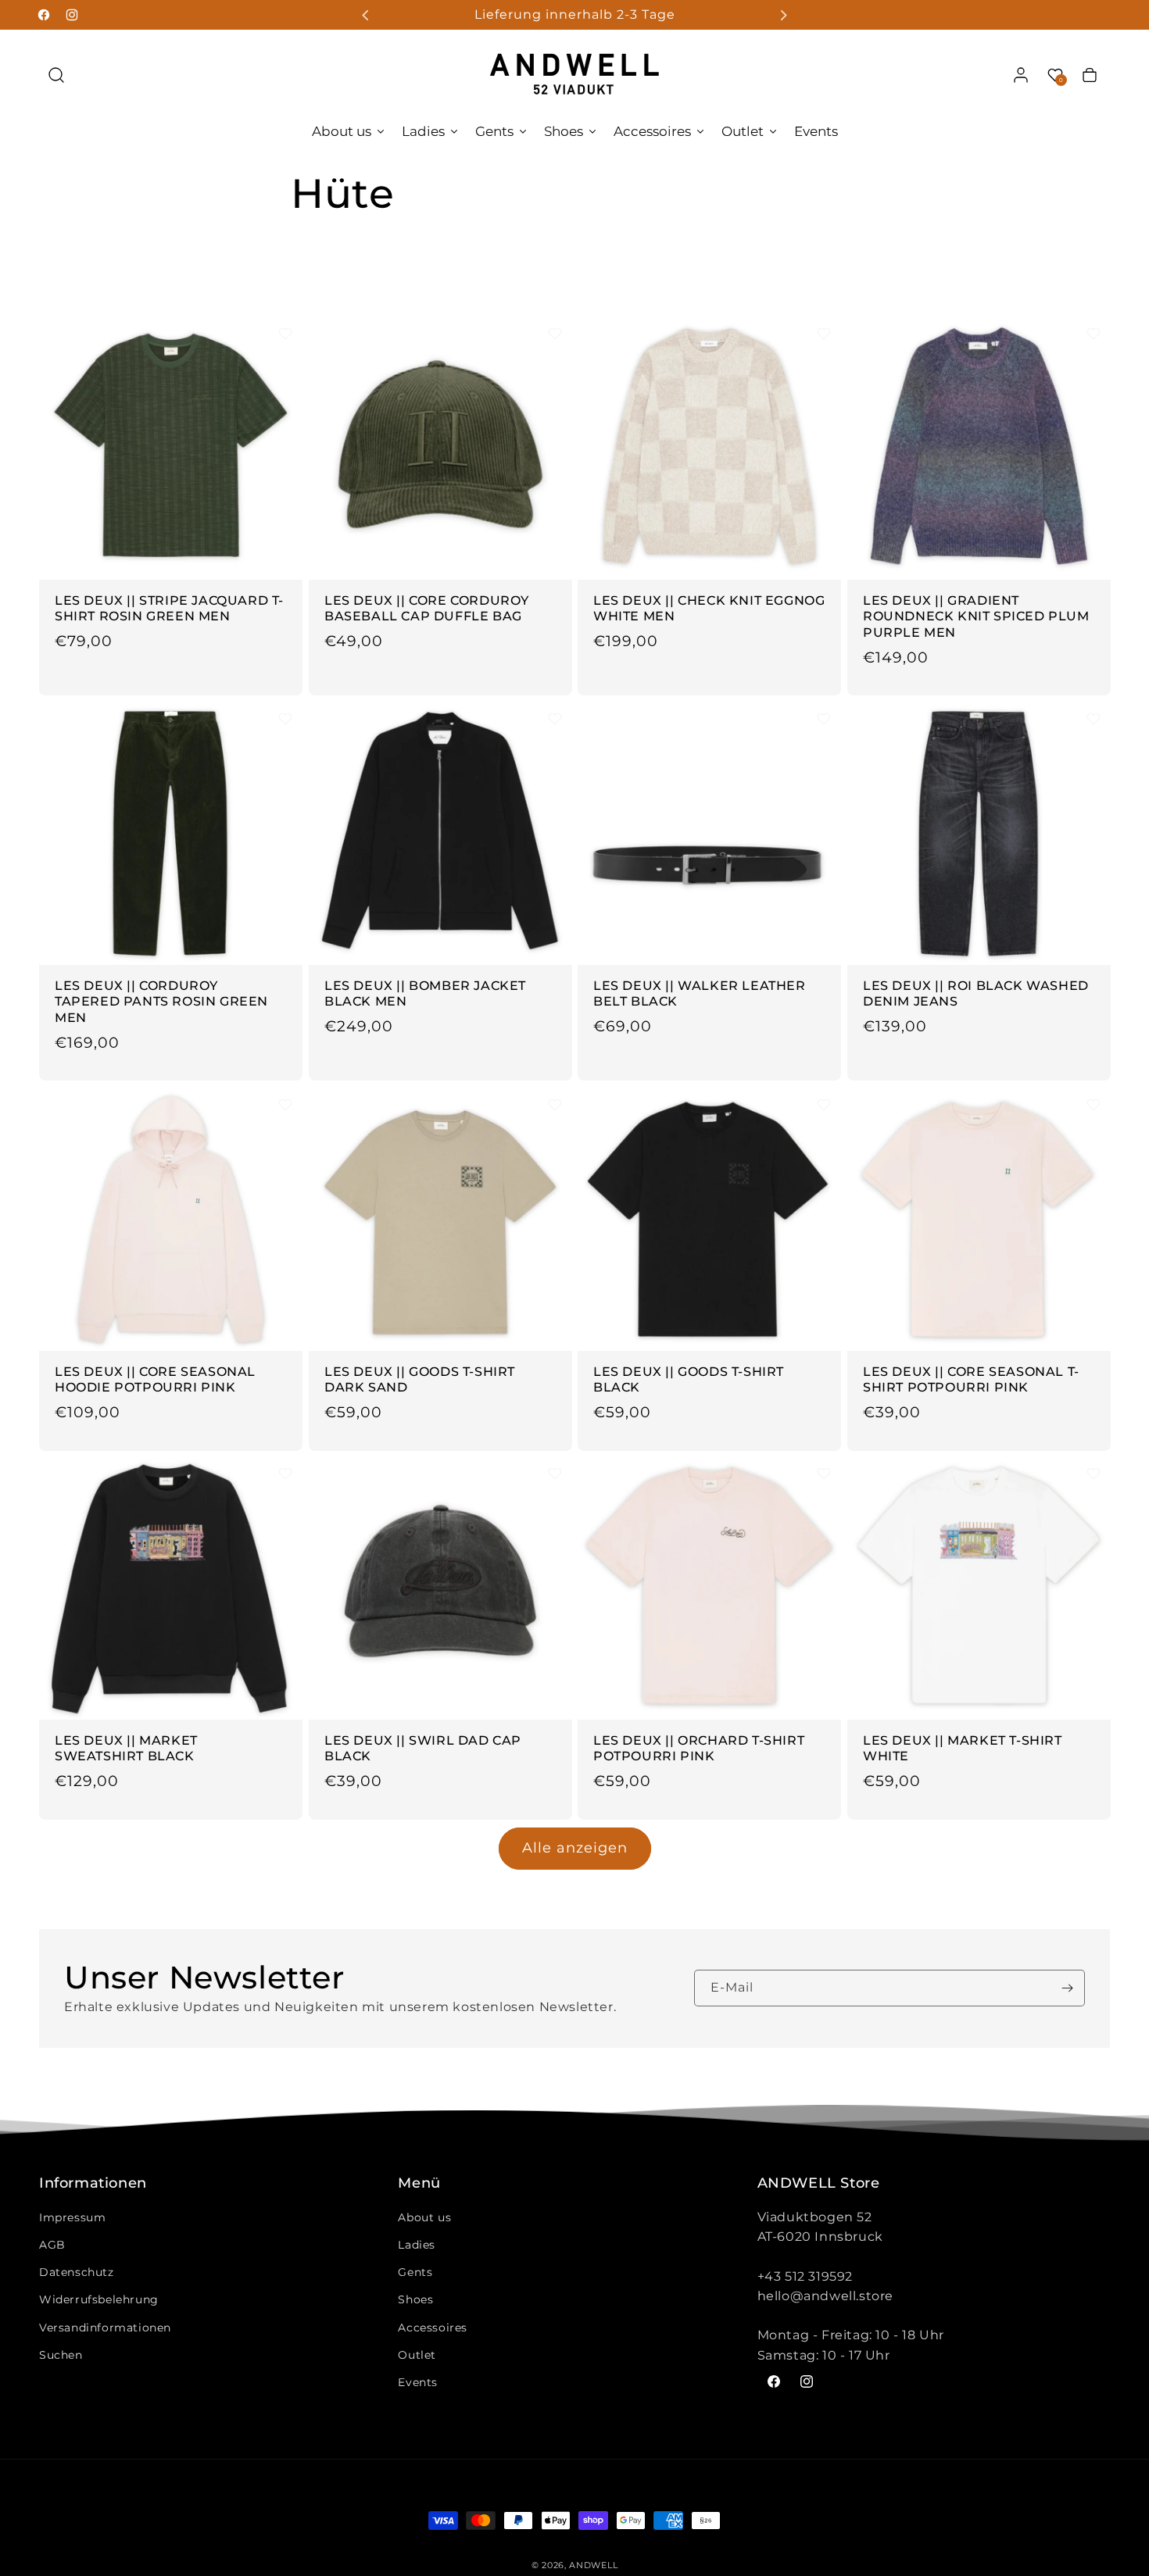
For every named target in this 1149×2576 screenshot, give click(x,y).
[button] (56, 75)
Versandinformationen (105, 2328)
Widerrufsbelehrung (99, 2299)
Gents (415, 2272)
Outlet (417, 2355)
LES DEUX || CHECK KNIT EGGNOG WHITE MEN (709, 608)
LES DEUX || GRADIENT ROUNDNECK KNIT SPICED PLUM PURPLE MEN (976, 616)
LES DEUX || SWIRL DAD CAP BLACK (423, 1749)
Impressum (72, 2217)
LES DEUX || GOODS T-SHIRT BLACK (689, 1379)
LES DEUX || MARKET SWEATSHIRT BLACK (126, 1749)
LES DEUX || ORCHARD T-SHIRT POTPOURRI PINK (699, 1749)
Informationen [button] (93, 2184)
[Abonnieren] (1067, 1988)
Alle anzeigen (575, 1848)
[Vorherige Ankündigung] (366, 15)
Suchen (61, 2355)
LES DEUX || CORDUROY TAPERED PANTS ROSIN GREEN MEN (161, 1002)
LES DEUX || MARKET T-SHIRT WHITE (963, 1749)
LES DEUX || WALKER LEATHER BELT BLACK (700, 994)
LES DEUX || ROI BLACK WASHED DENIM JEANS (976, 994)
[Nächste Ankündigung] (783, 15)
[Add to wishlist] (285, 334)
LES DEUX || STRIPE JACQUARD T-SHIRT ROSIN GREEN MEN (169, 608)
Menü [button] (419, 2184)
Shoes (415, 2299)
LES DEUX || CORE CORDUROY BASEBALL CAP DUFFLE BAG (427, 608)
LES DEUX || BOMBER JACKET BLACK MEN (425, 994)
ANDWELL (593, 2565)
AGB (52, 2245)
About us (424, 2217)
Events (418, 2382)
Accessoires (433, 2328)
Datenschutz (77, 2272)
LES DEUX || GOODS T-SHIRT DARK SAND (420, 1379)
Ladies (417, 2245)
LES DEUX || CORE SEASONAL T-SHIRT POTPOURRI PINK (971, 1379)
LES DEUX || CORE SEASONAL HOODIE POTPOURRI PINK (155, 1379)
